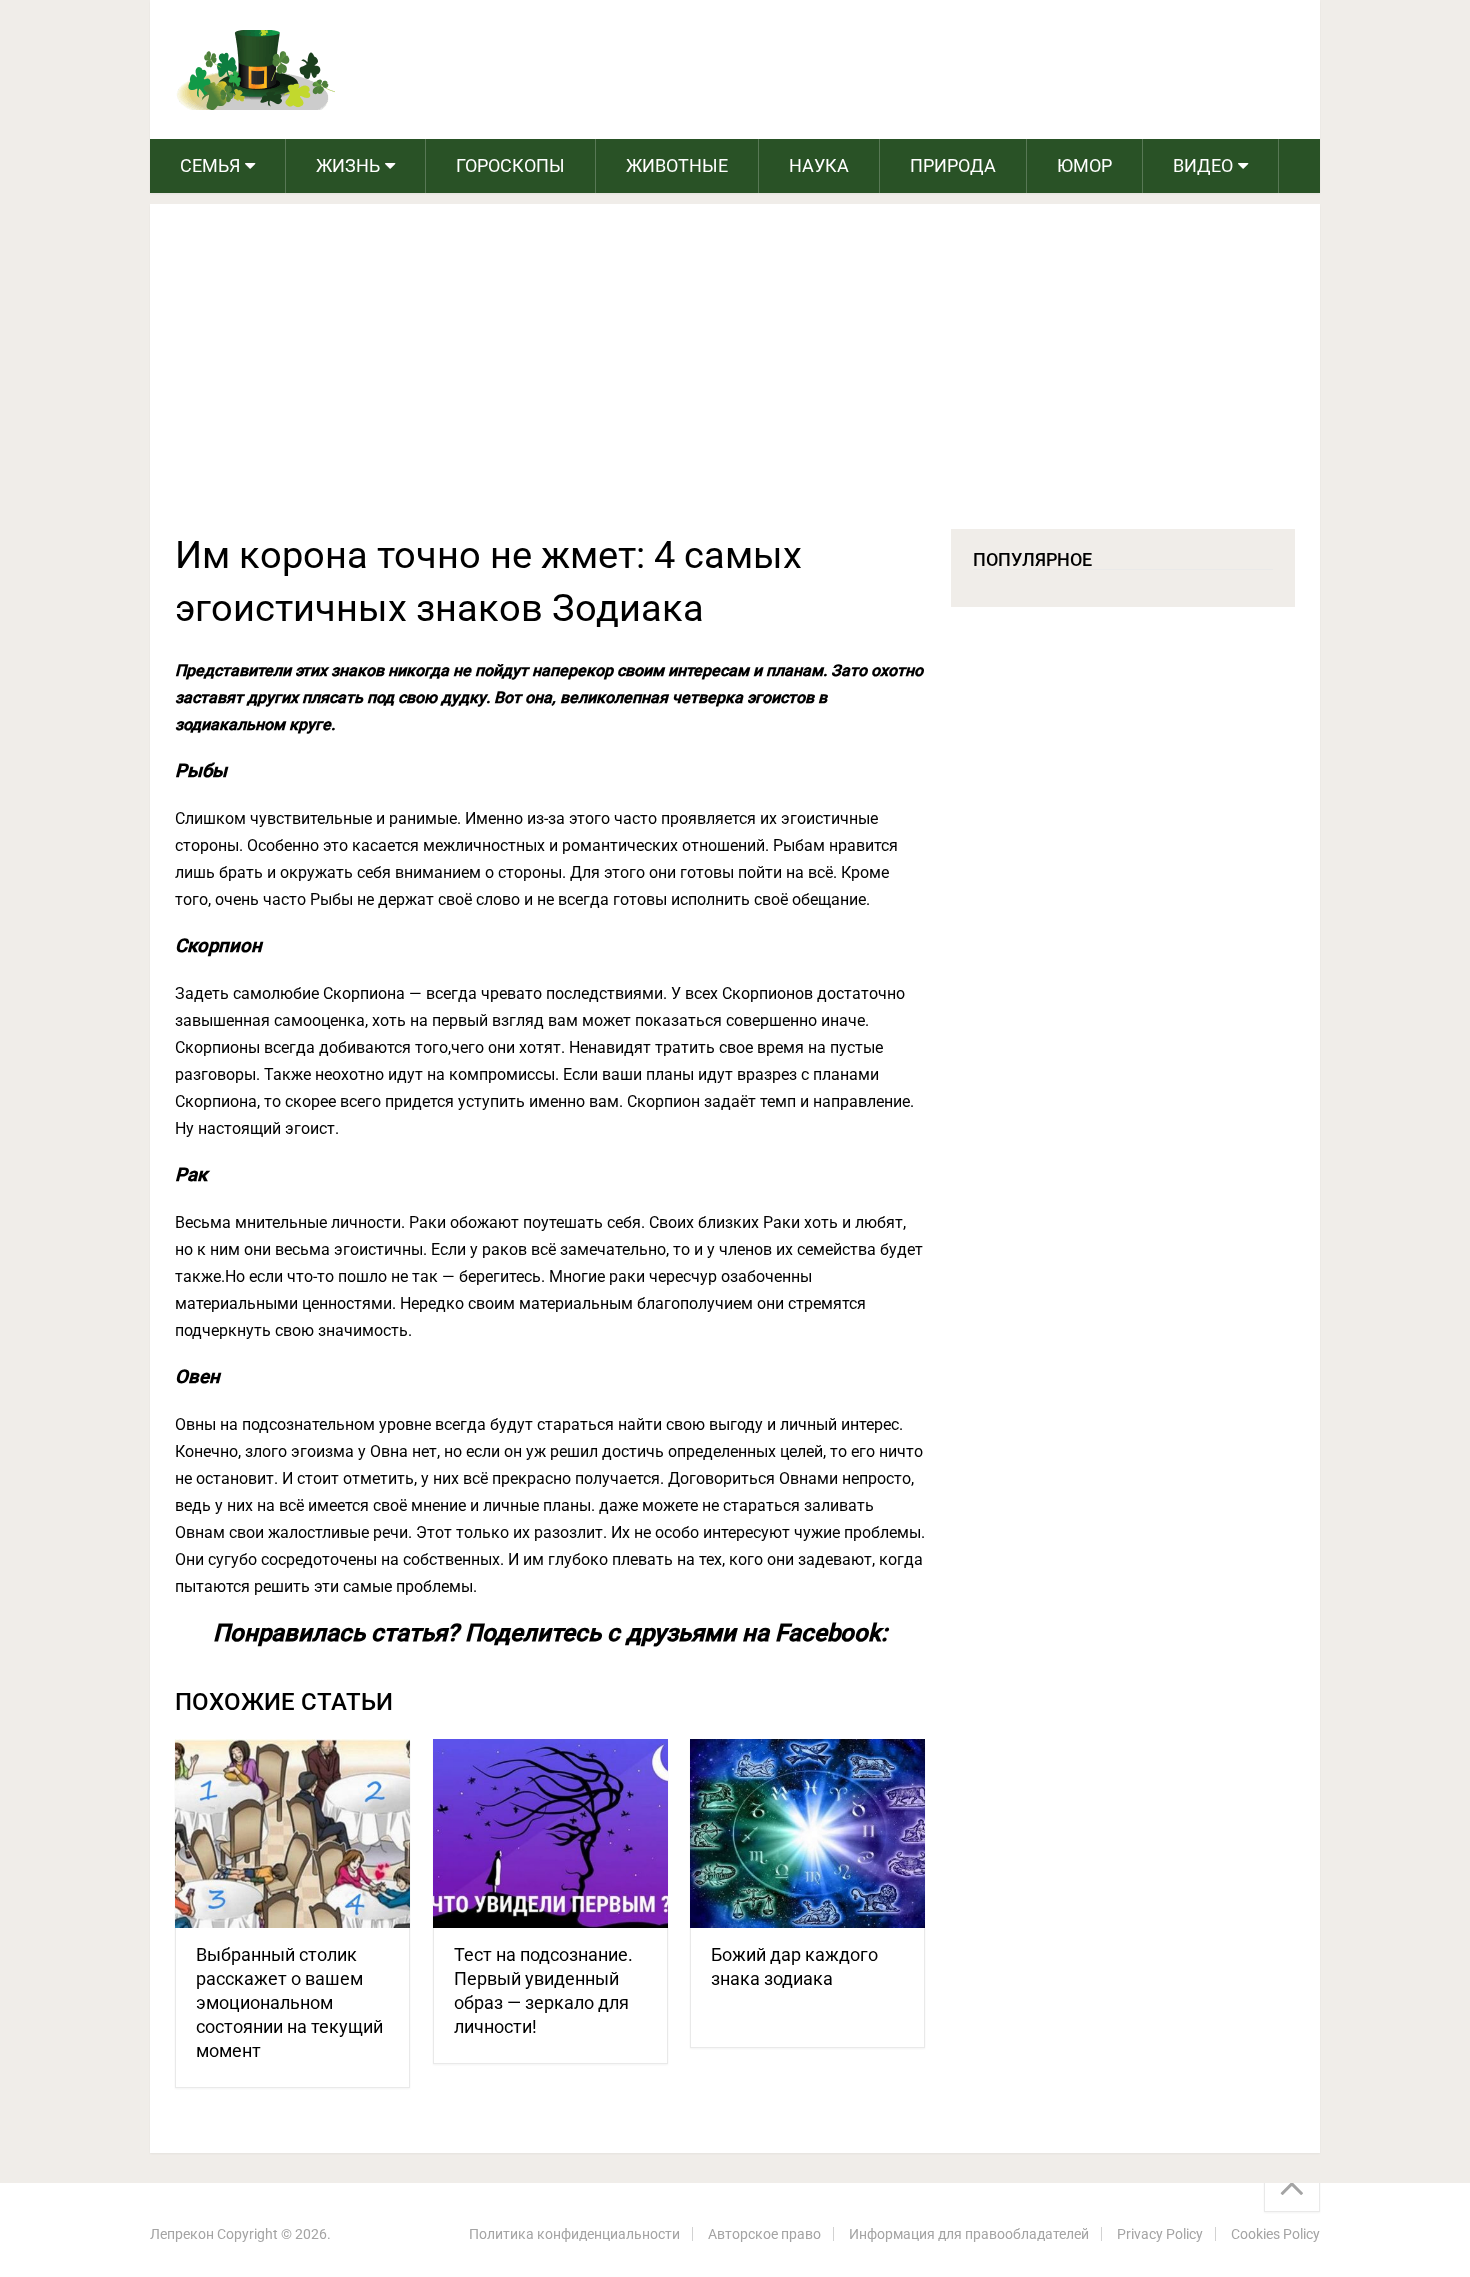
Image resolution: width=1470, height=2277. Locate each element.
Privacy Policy (1160, 2234)
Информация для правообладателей (969, 2234)
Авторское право (764, 2234)
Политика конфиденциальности (574, 2234)
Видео (1203, 165)
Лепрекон (182, 2234)
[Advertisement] (735, 379)
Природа (953, 165)
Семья (210, 165)
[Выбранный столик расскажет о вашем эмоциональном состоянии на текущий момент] (292, 1833)
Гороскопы (510, 165)
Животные (677, 165)
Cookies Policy (1275, 2234)
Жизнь (348, 165)
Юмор (1084, 165)
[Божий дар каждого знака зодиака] (807, 1833)
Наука (819, 165)
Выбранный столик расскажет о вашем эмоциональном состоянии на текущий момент (289, 2002)
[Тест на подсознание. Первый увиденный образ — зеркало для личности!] (550, 1833)
